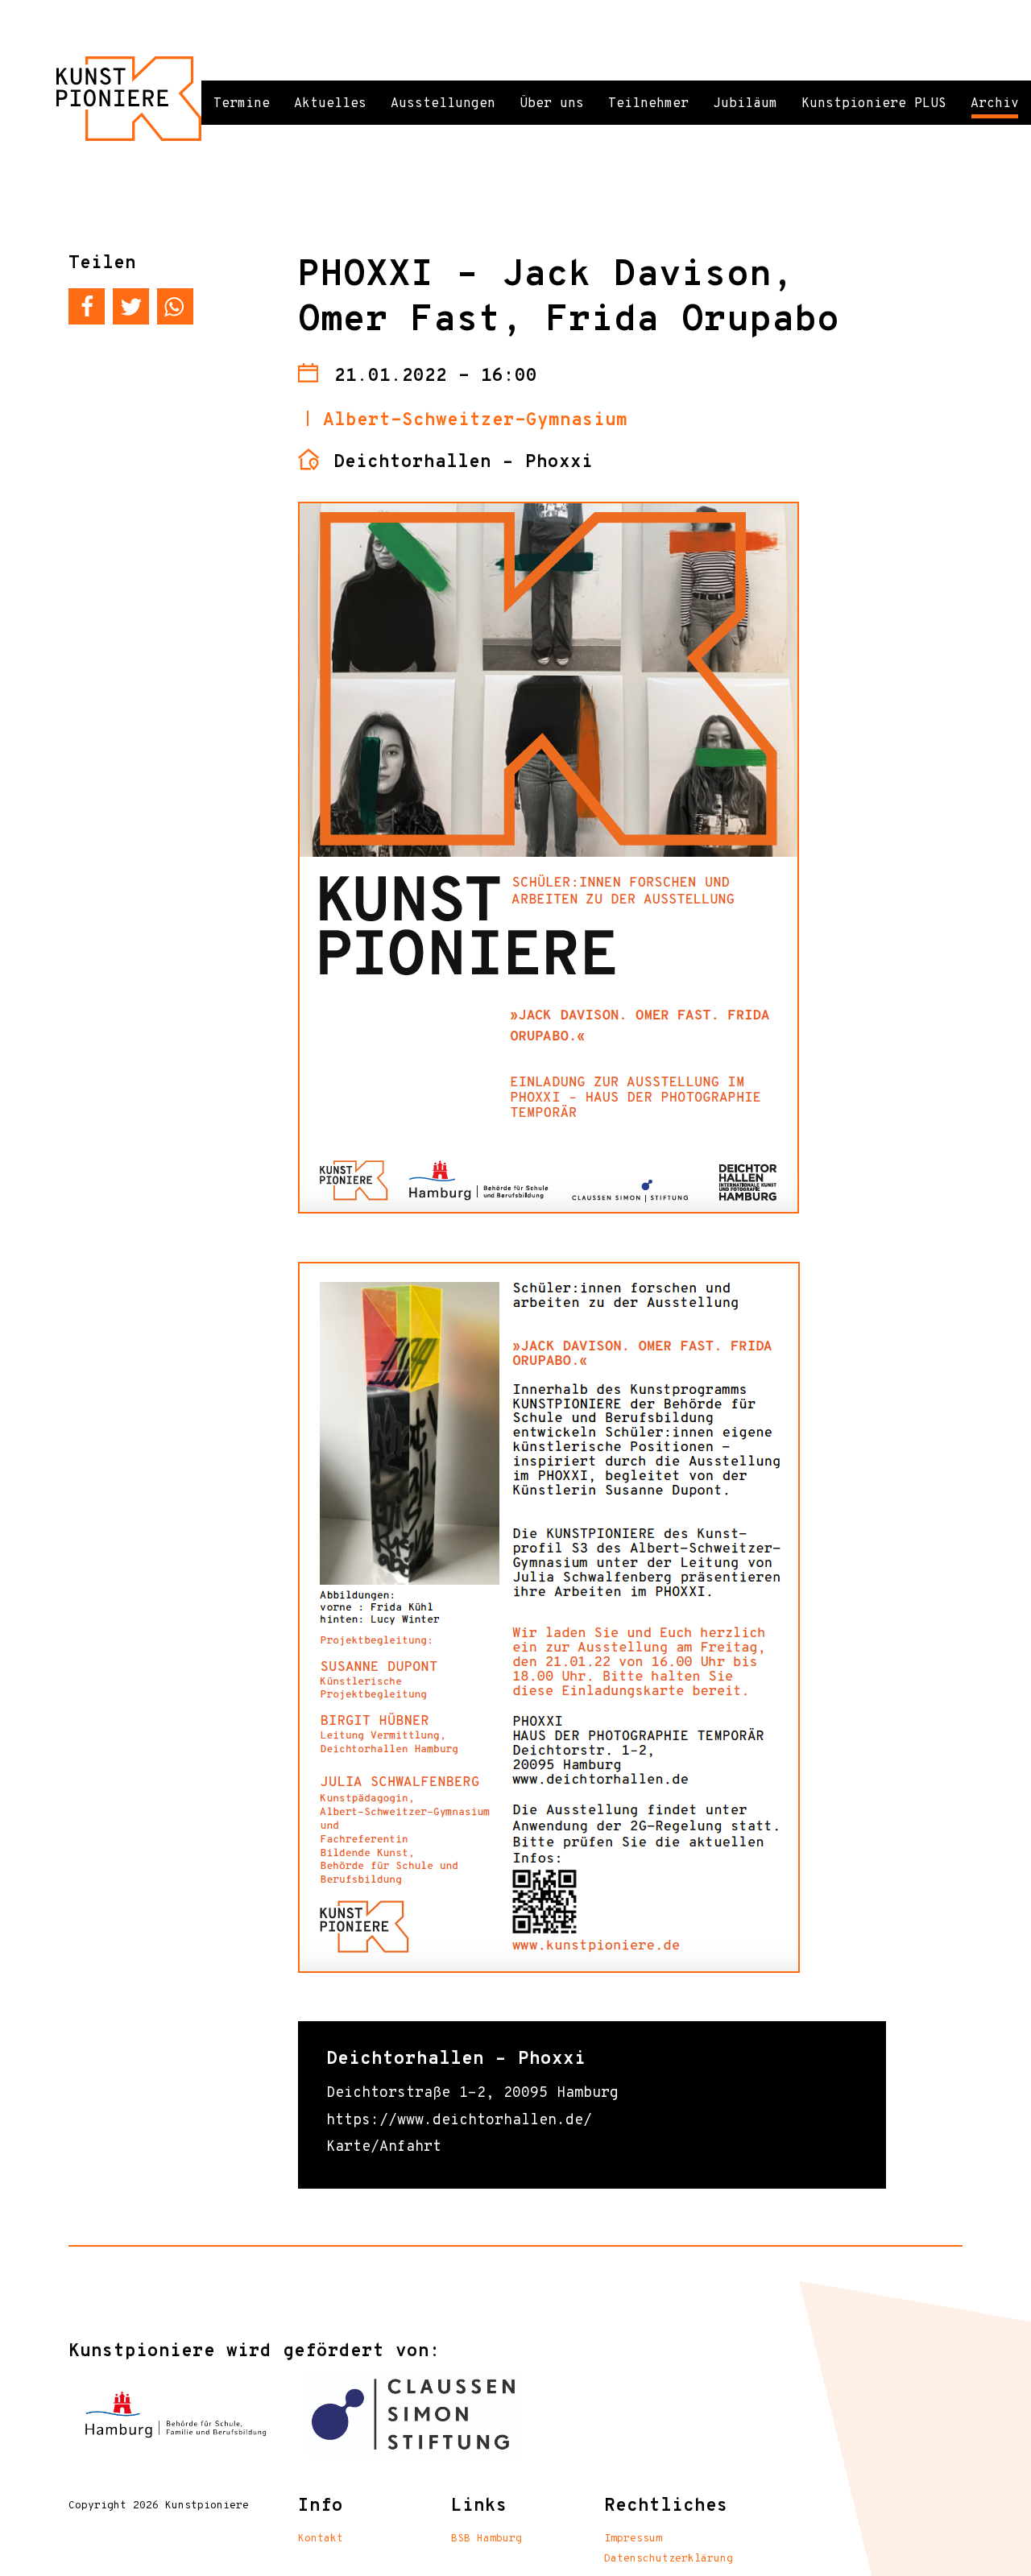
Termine (242, 104)
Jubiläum (745, 104)
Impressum (633, 2539)
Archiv (995, 104)
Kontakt (321, 2539)
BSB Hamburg (487, 2539)
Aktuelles (330, 104)
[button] (87, 306)
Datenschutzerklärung (669, 2559)
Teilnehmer (648, 104)
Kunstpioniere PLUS (874, 104)
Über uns (552, 104)
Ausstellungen (443, 104)
